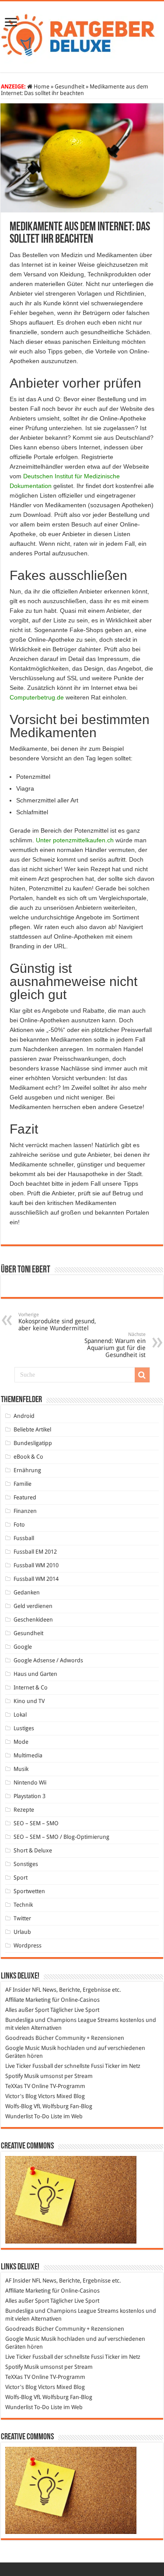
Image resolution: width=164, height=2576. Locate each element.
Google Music (23, 2048)
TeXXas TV (18, 2086)
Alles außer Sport (27, 2010)
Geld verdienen (33, 1606)
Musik (21, 1769)
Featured (25, 1497)
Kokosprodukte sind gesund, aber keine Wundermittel (57, 1322)
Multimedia (28, 1755)
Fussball (24, 1538)
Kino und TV (29, 1701)
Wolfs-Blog (19, 2106)
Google (23, 1647)
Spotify (14, 2076)
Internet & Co (31, 1687)
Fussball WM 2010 (36, 1565)
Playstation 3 (30, 1796)
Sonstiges (26, 1864)
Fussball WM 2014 (36, 1579)
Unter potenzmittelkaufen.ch (75, 840)
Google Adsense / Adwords (48, 1660)
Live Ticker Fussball (29, 2066)
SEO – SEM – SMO (36, 1823)
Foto (19, 1525)
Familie (23, 1484)
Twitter (22, 1918)
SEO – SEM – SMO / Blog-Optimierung (61, 1837)
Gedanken (27, 1592)
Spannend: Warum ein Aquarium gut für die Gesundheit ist (115, 1345)
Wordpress (28, 1945)
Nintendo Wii (30, 1783)
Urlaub (22, 1932)
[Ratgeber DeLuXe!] (82, 35)
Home (41, 87)
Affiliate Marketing (28, 2000)
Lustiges (24, 1728)
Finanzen (25, 1511)
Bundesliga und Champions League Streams (62, 2020)
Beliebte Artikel (32, 1429)
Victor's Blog (21, 2096)
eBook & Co (28, 1457)
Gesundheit (70, 87)
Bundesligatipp (33, 1443)
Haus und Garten (35, 1674)
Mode (21, 1742)
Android (24, 1416)
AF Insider (18, 1990)
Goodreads (20, 2038)
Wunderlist (19, 2116)
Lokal (20, 1715)
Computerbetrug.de (37, 697)
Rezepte (24, 1810)
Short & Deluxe (33, 1850)
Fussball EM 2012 (35, 1552)
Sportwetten (29, 1891)
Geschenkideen (33, 1620)
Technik (23, 1905)
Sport (21, 1878)
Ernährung (27, 1470)
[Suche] (142, 1375)
